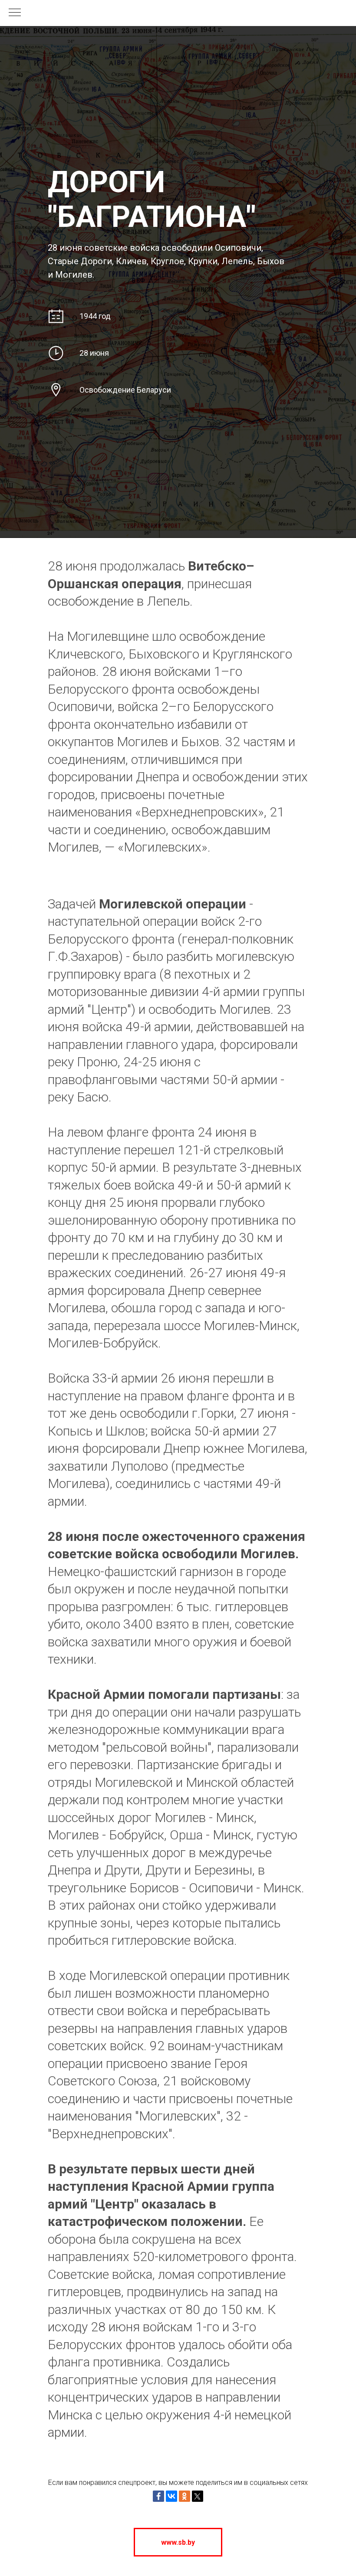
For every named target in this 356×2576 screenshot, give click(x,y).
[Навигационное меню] (15, 13)
